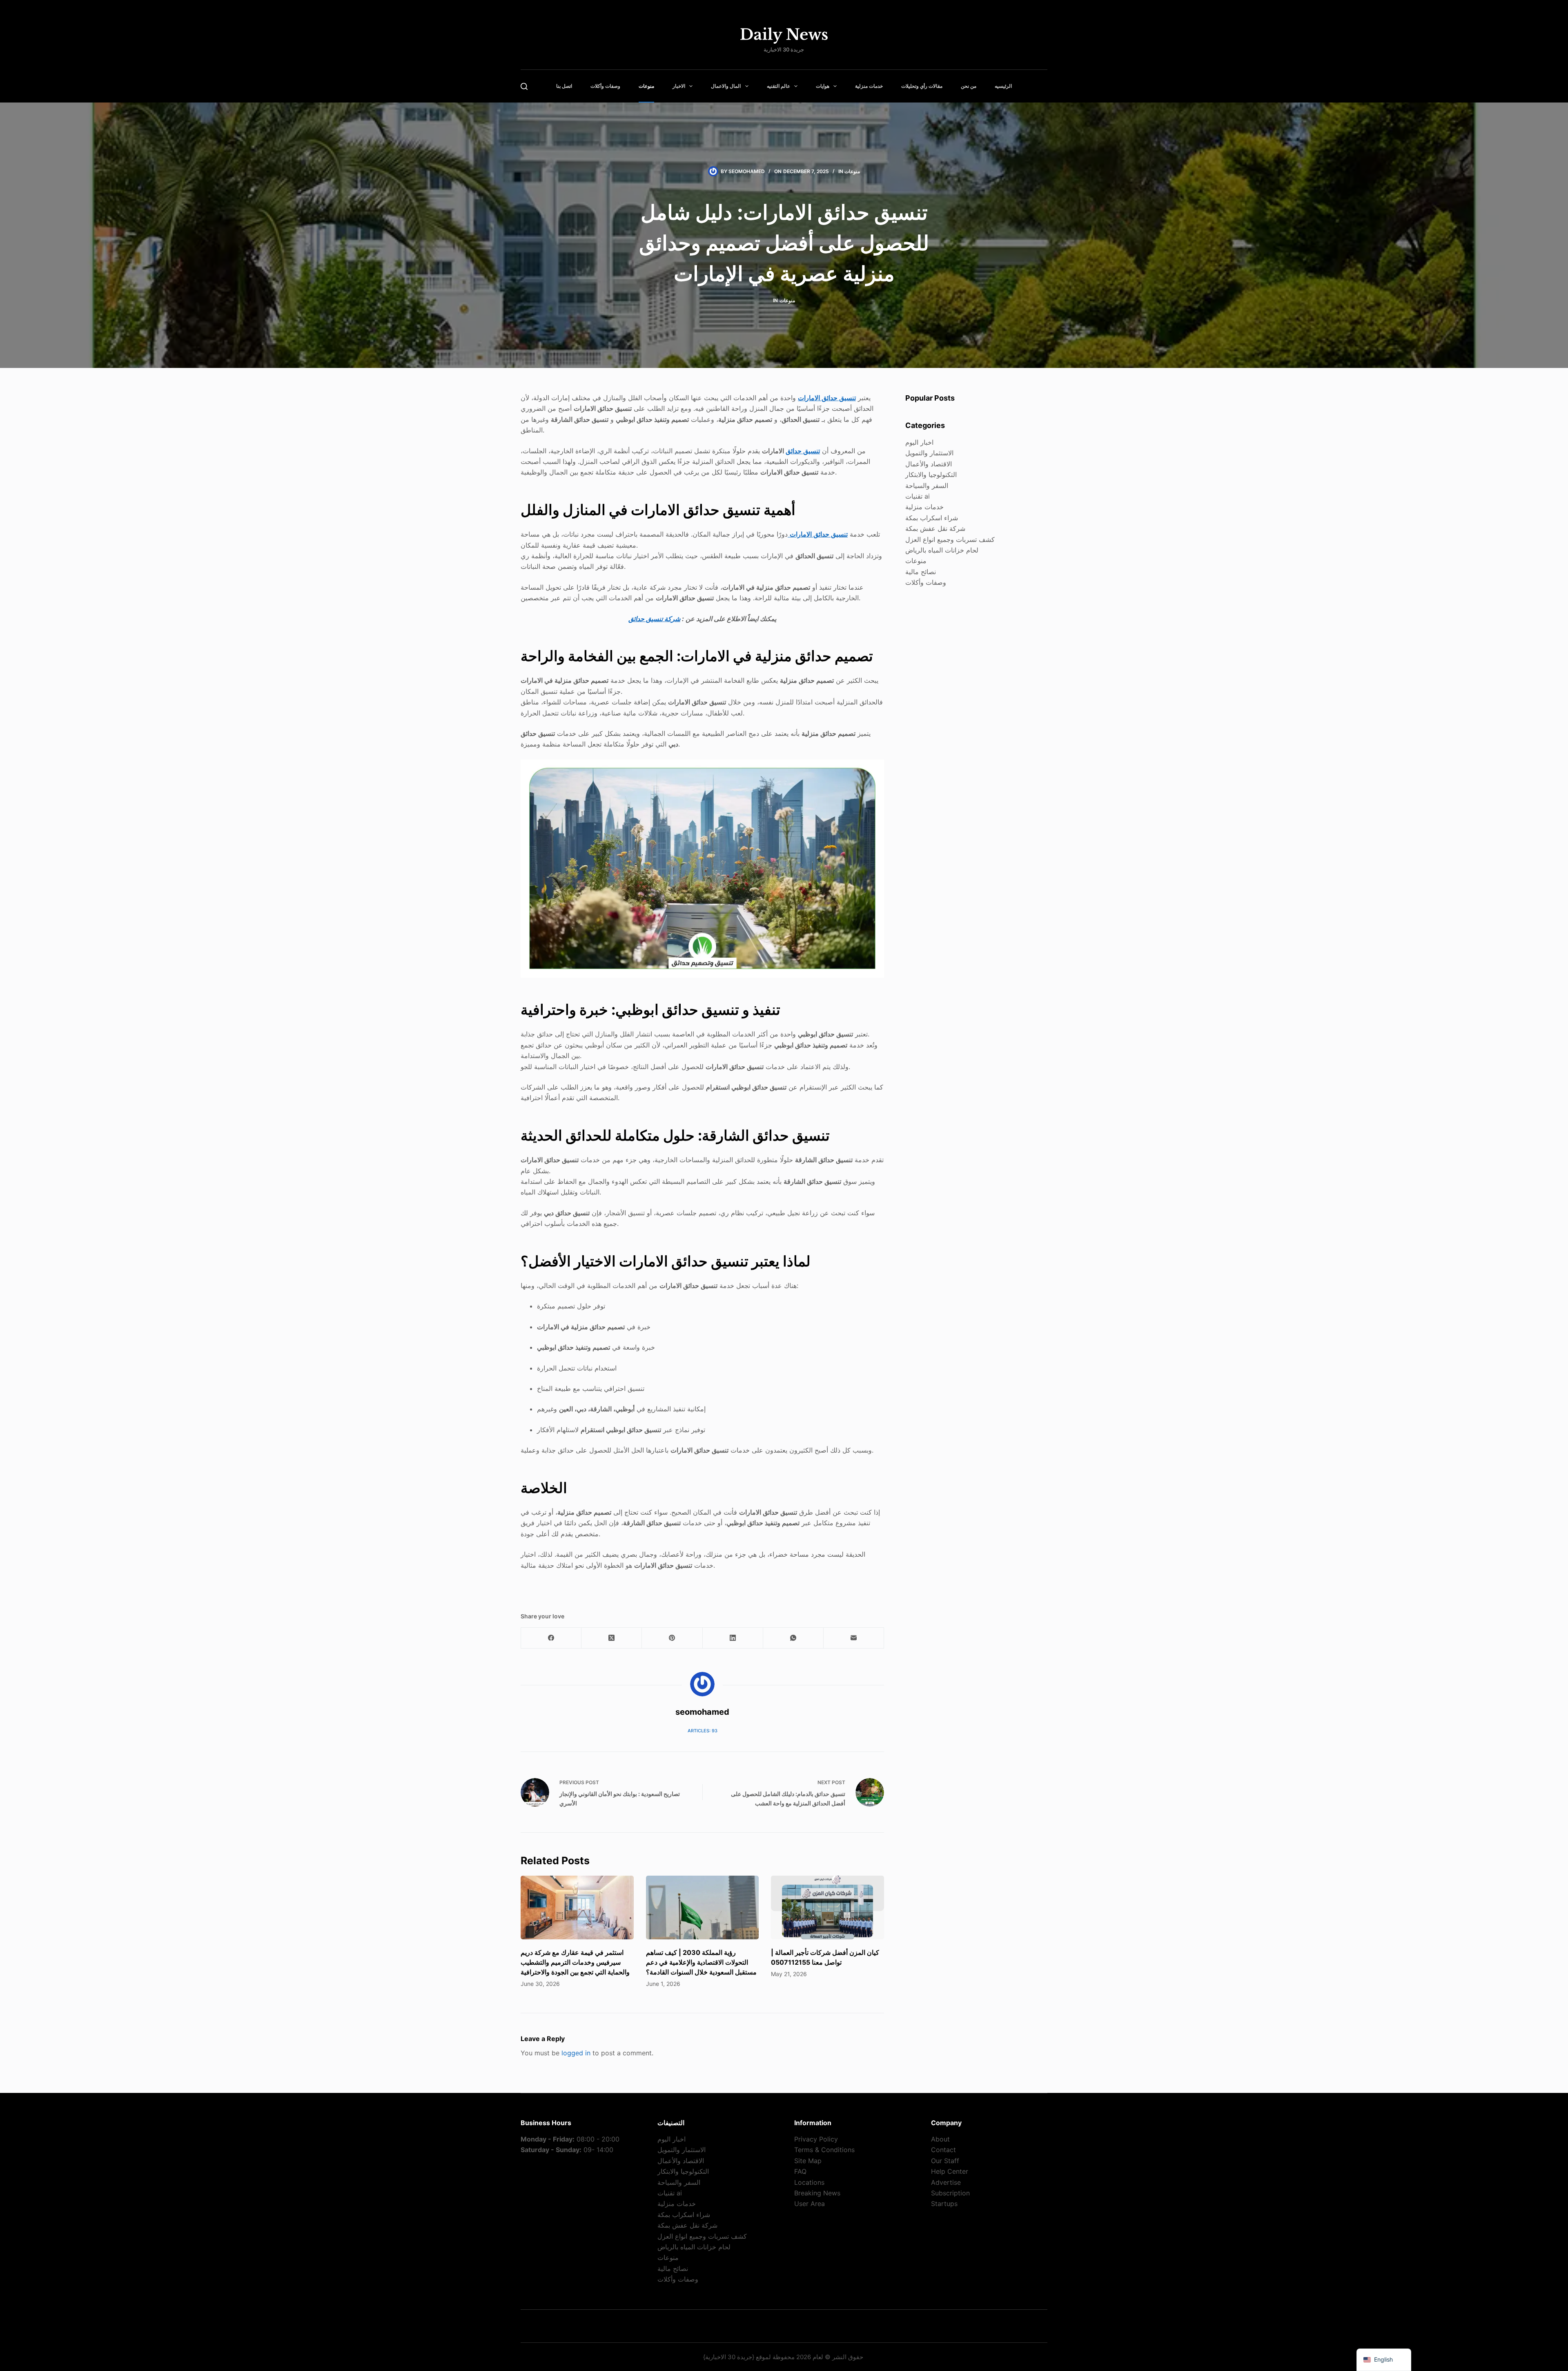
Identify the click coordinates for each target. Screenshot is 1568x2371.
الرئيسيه (1003, 86)
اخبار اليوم (919, 442)
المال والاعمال (726, 86)
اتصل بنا (564, 86)
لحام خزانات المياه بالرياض (942, 550)
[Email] (854, 1638)
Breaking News (817, 2193)
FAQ (800, 2171)
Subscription (950, 2193)
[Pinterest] (672, 1638)
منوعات (646, 86)
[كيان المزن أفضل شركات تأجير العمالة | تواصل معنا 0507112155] (827, 1907)
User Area (810, 2204)
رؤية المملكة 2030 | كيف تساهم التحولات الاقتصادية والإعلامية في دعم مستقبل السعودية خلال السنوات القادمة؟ (701, 1962)
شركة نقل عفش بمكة (935, 528)
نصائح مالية (921, 572)
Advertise (946, 2182)
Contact (943, 2150)
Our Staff (945, 2161)
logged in (576, 2053)
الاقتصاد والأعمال (929, 464)
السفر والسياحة (927, 486)
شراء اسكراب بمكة (932, 518)
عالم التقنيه (778, 86)
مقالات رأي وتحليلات (922, 86)
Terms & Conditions (824, 2150)
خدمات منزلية (869, 86)
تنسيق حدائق (803, 451)
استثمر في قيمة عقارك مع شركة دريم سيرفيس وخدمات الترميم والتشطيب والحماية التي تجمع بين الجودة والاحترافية (575, 1962)
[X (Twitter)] (612, 1638)
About (940, 2139)
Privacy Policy (816, 2139)
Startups (944, 2204)
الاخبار (679, 86)
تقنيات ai (918, 496)
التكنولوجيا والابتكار (931, 475)
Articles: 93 (703, 1731)
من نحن (969, 86)
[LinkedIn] (733, 1638)
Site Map (808, 2161)
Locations (809, 2182)
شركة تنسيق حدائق (654, 619)
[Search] (524, 86)
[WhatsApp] (793, 1638)
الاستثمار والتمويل (929, 453)
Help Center (950, 2171)
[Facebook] (551, 1638)
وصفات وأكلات (605, 86)
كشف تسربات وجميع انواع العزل (950, 539)
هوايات (823, 86)
